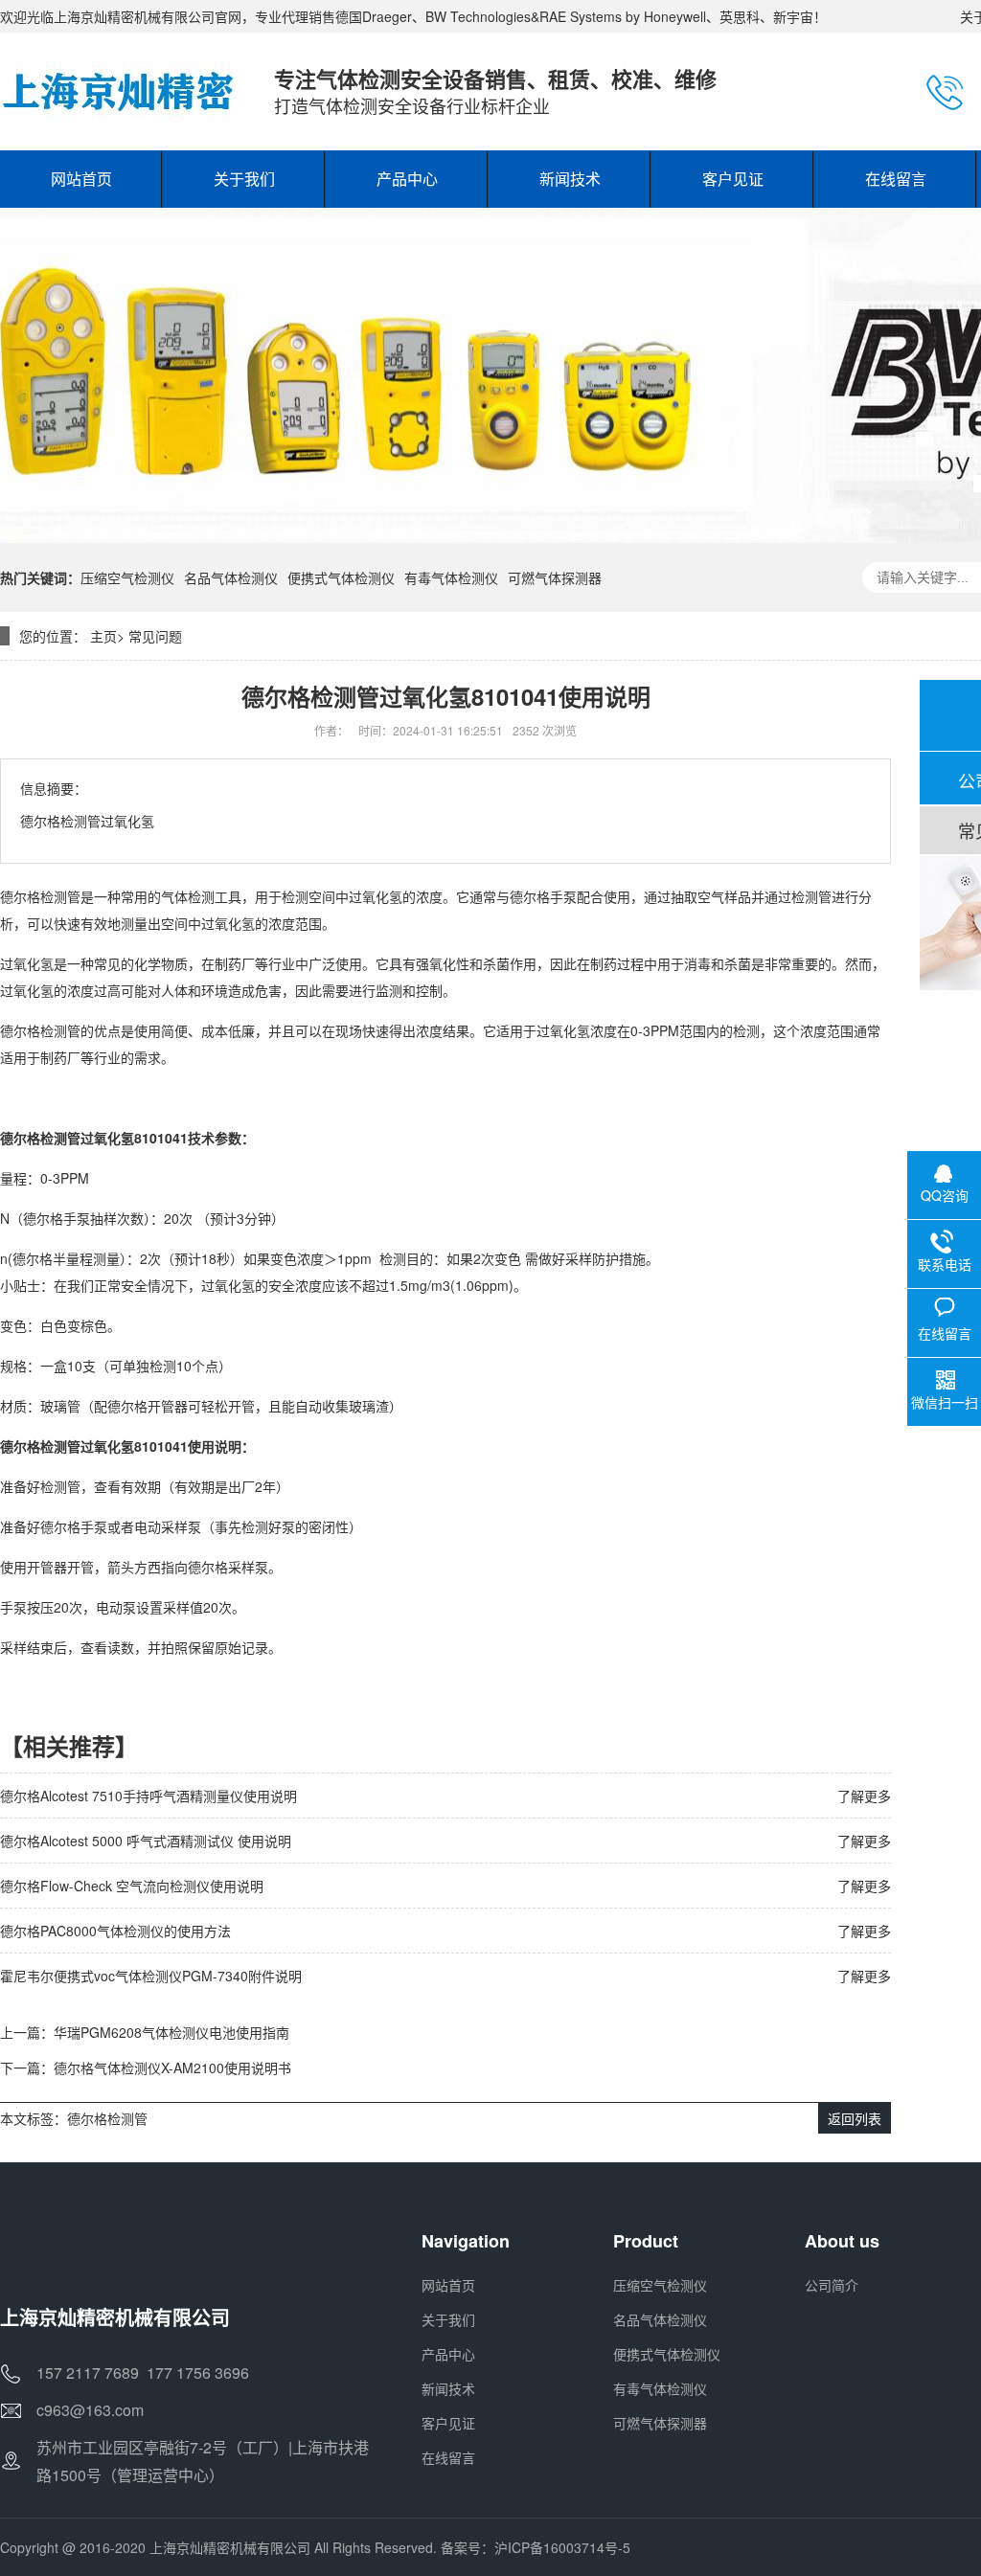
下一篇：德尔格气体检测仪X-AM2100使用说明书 (146, 2068)
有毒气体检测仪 (451, 577)
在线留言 (448, 2457)
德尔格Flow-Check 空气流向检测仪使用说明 (132, 1886)
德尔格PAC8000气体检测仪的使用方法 (115, 1931)
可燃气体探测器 (555, 577)
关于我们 (448, 2319)
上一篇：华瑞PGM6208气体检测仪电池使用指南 (145, 2032)
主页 (103, 636)
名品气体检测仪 (231, 577)
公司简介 (832, 2285)
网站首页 (448, 2285)
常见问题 (155, 636)
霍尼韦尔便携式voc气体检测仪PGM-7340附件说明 (151, 1976)
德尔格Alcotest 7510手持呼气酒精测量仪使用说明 (148, 1796)
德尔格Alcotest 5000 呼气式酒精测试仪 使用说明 (146, 1841)
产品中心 (448, 2354)
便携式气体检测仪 (341, 577)
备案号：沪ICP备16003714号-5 (536, 2547)
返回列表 (855, 2118)
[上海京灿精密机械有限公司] (118, 91)
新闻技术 (448, 2388)
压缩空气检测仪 (127, 577)
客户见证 (448, 2423)
